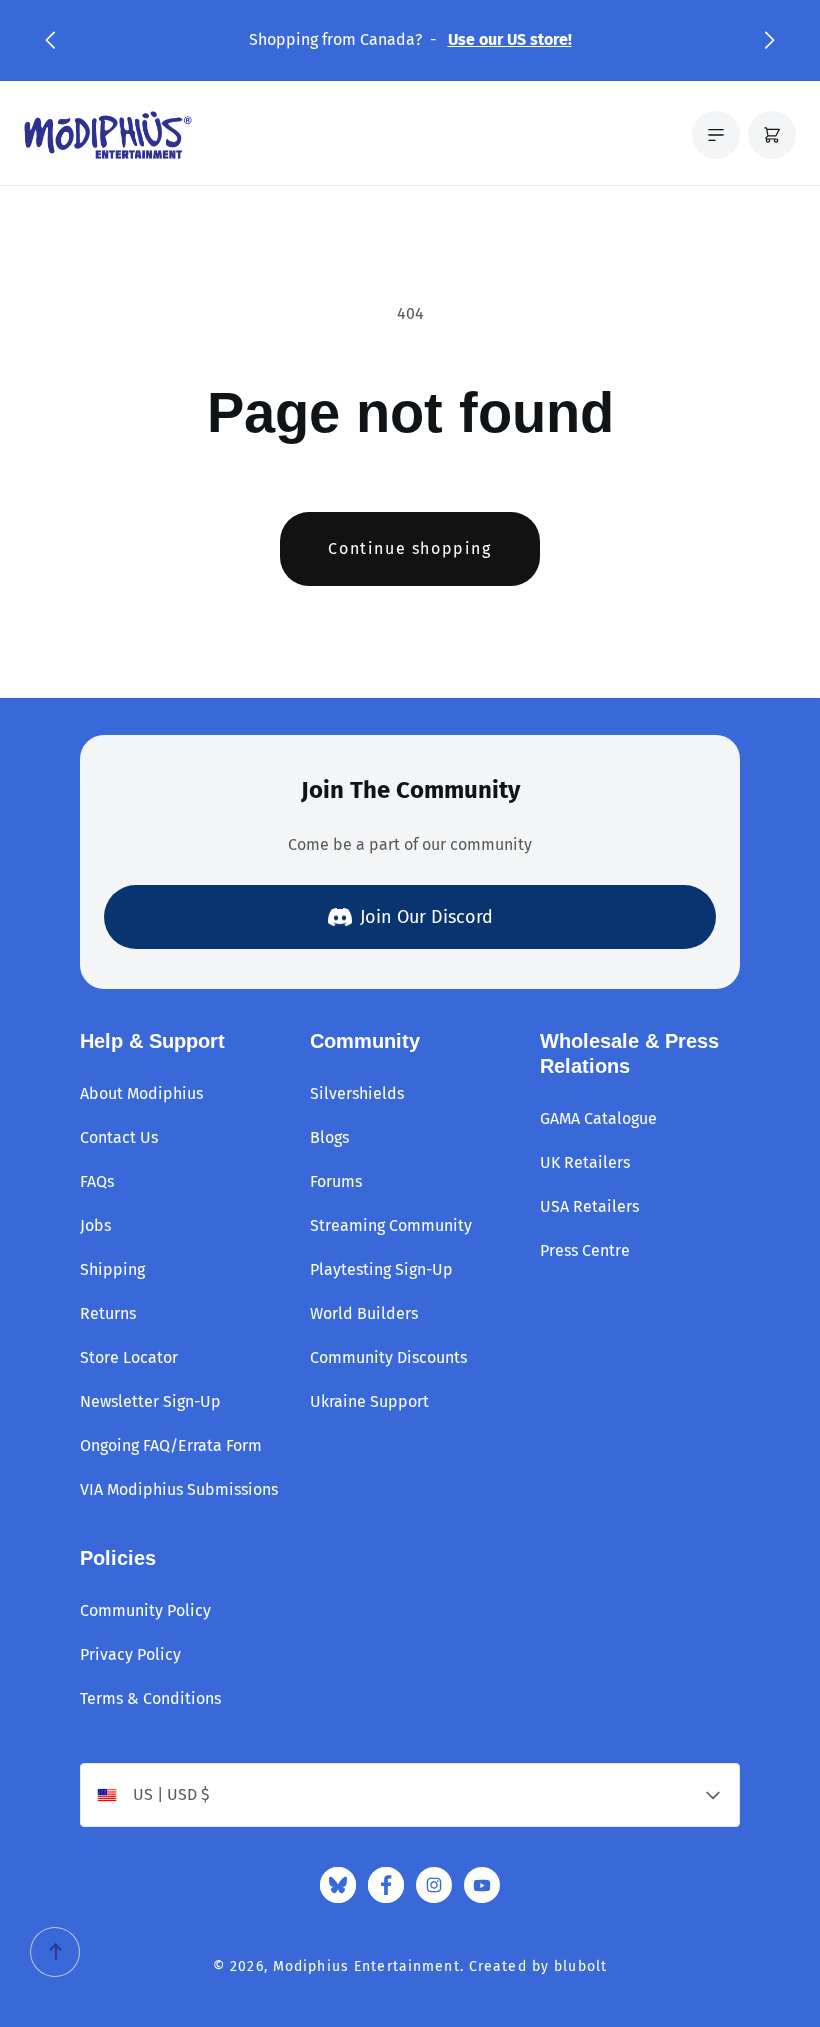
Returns (108, 1313)
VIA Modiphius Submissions (179, 1489)
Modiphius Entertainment (366, 1966)
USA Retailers (589, 1206)
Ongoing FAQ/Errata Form (171, 1445)
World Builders (364, 1313)
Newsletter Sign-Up (150, 1401)
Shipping (112, 1269)
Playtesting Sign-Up (381, 1269)
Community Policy (145, 1610)
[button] (50, 40)
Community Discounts (388, 1357)
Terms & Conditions (150, 1698)
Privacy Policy (130, 1654)
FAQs (97, 1181)
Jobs (95, 1225)
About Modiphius (141, 1093)
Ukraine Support (369, 1401)
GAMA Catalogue (598, 1118)
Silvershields (357, 1093)
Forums (336, 1181)
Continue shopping (409, 548)
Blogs (329, 1137)
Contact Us (119, 1137)
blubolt (580, 1966)
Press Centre (585, 1250)
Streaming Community (391, 1225)
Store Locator (129, 1357)
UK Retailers (585, 1162)
